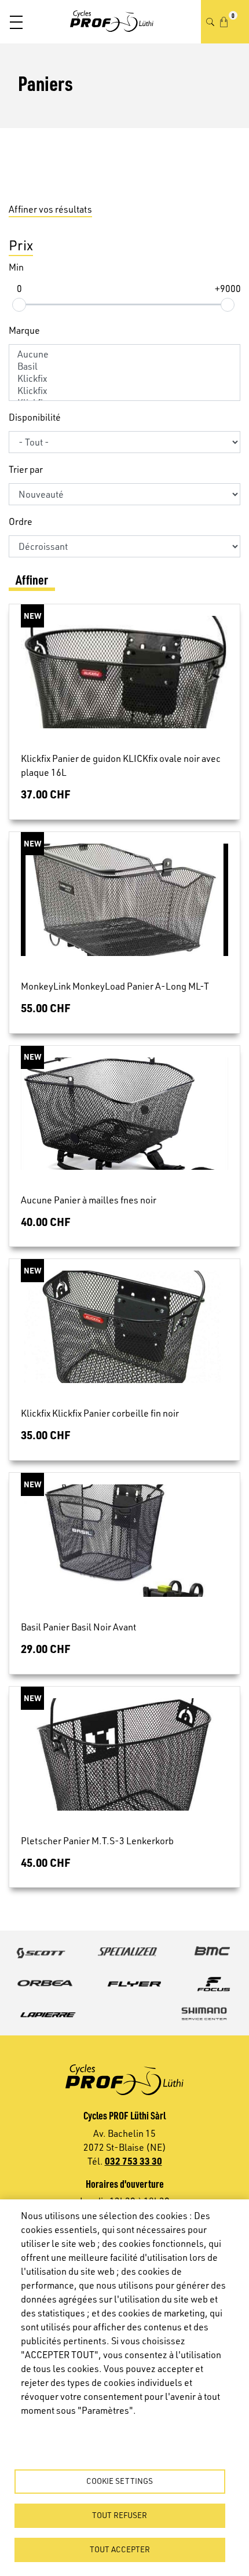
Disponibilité (35, 417)
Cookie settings (120, 2481)
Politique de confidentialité (69, 2429)
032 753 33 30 (133, 2161)
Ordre (21, 521)
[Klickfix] (124, 379)
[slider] (19, 305)
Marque (24, 330)
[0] (224, 22)
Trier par (26, 469)
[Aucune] (124, 354)
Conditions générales (59, 2445)
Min (16, 267)
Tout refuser (120, 2515)
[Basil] (124, 366)
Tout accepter (120, 2549)
